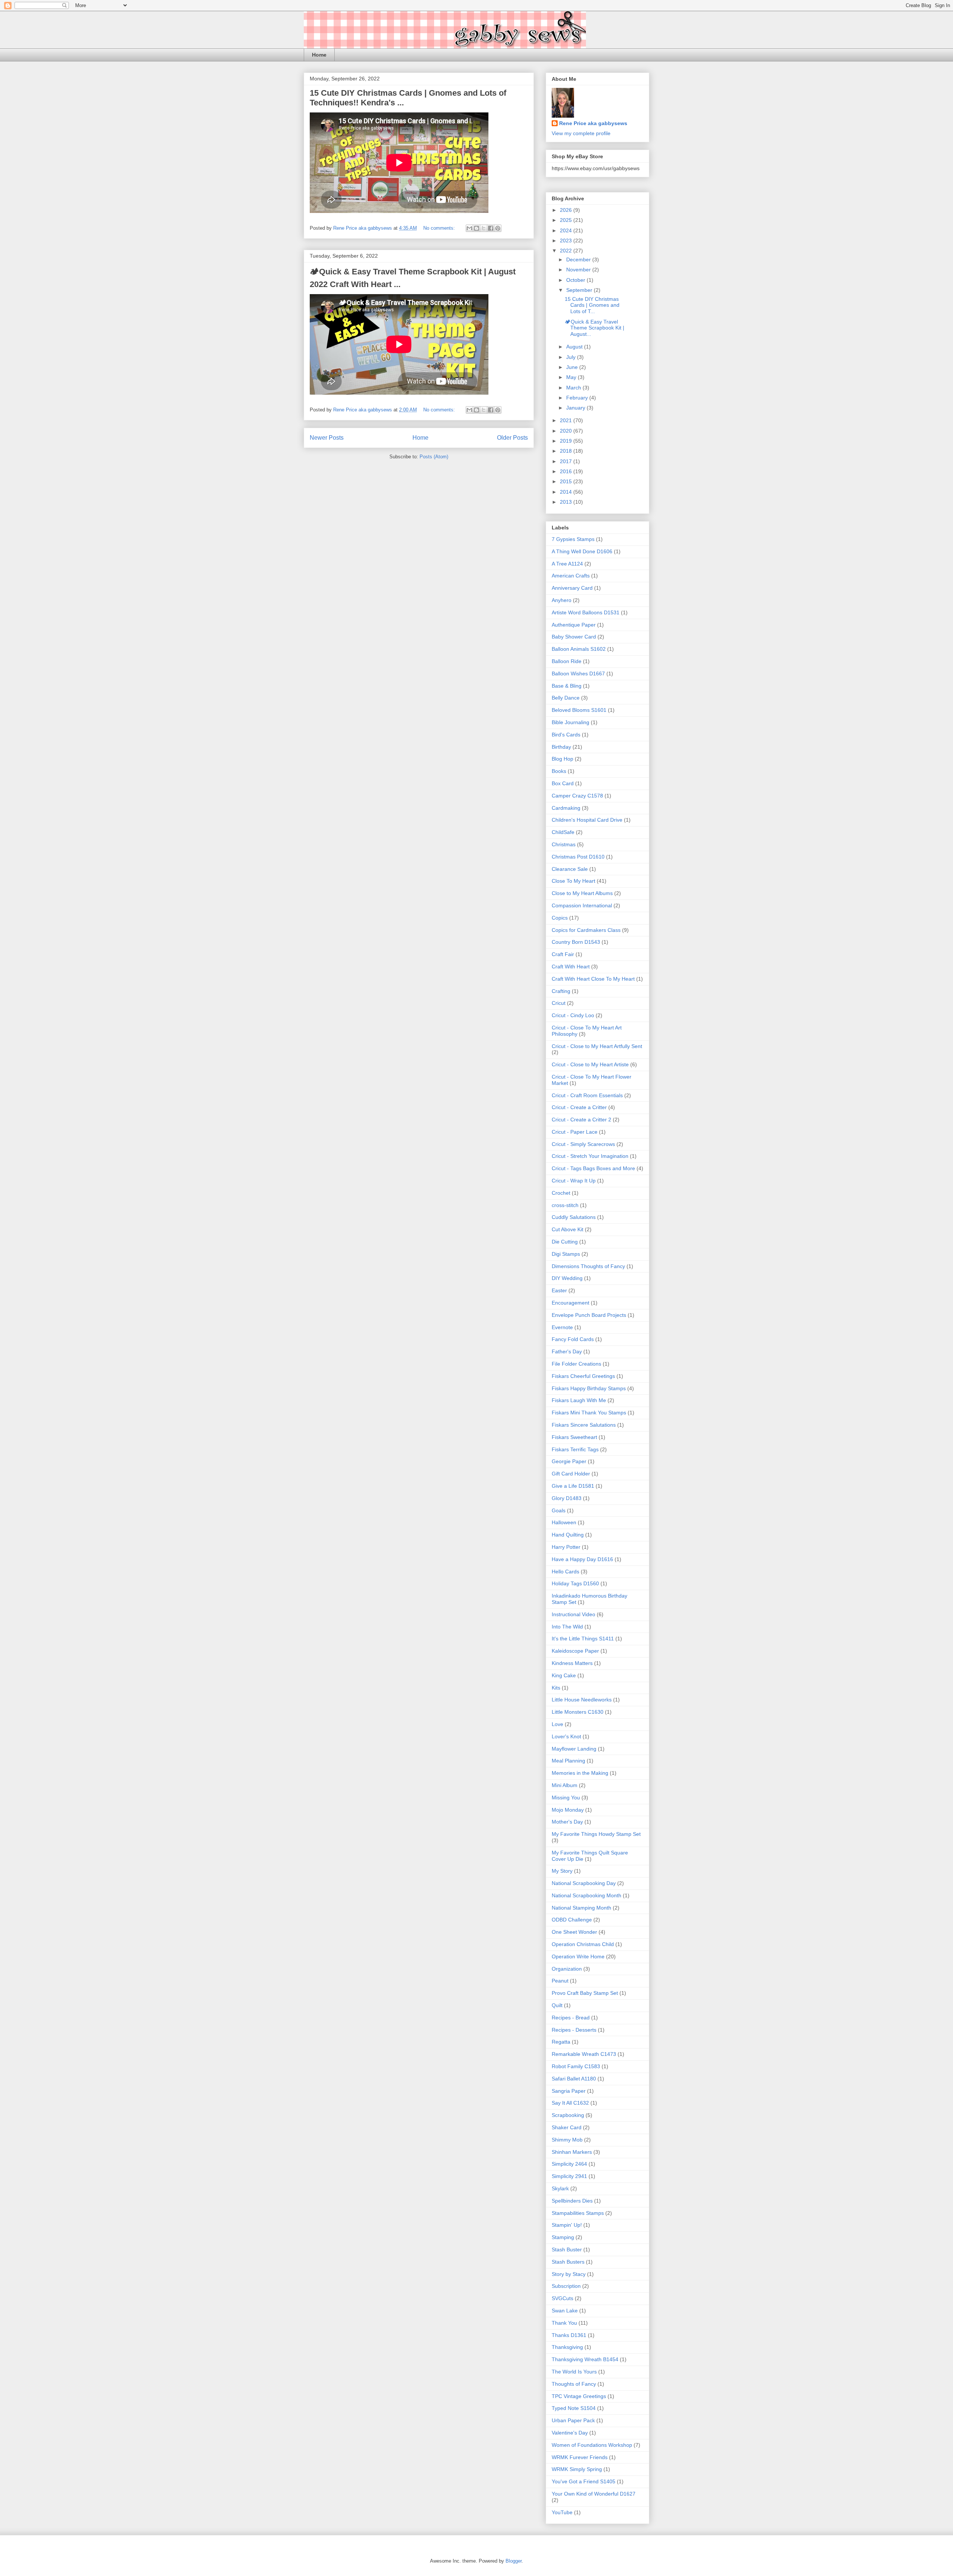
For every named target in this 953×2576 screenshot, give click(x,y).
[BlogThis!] (476, 228)
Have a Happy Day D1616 (582, 1559)
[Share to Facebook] (491, 228)
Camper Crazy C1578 (577, 796)
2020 (567, 431)
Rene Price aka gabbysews (593, 123)
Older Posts (512, 438)
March (574, 388)
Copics (560, 918)
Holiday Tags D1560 (575, 1583)
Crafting (561, 991)
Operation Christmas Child (583, 1944)
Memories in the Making (580, 1773)
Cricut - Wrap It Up (574, 1181)
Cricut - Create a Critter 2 (581, 1120)
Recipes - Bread (571, 2018)
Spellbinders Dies (572, 2201)
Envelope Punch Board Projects (589, 1315)
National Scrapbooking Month (587, 1895)
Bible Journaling (570, 722)
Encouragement (570, 1303)
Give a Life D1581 (573, 1486)
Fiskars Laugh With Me (579, 1400)
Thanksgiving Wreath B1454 (585, 2359)
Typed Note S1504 (574, 2408)
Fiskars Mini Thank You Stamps (589, 1413)
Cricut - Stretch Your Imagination (590, 1156)
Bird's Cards (566, 735)
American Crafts (571, 576)
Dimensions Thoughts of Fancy (588, 1266)
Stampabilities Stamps (578, 2213)
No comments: (440, 228)
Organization (567, 1969)
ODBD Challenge (572, 1920)
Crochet (561, 1193)
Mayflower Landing (574, 1749)
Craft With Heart (571, 967)
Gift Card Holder (571, 1474)
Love (557, 1724)
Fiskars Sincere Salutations (584, 1425)
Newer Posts (327, 438)
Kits (556, 1688)
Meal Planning (568, 1761)
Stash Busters (568, 2262)
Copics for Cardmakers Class (586, 930)
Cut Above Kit (568, 1229)
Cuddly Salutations (574, 1217)
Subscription (566, 2286)
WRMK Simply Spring (577, 2469)
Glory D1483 (567, 1498)
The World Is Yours (574, 2372)
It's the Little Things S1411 (583, 1639)
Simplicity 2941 (569, 2176)
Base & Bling (567, 686)
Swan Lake (565, 2311)
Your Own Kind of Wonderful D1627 (594, 2494)
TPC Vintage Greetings (579, 2396)
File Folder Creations (576, 1364)
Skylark (560, 2188)
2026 (567, 210)
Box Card (563, 783)
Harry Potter (566, 1547)
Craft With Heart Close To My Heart (593, 979)
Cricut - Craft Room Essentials (587, 1095)
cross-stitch (565, 1205)
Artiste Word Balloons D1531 (586, 612)
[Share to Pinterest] (498, 228)
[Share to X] (484, 228)
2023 (567, 241)
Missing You (566, 1798)
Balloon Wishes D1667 (578, 674)
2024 (567, 230)
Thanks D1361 (569, 2335)
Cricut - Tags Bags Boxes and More (593, 1168)
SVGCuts (562, 2298)
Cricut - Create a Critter (579, 1107)
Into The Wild (567, 1627)
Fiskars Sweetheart (574, 1437)
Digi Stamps (566, 1254)
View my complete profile (581, 133)
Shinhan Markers (572, 2152)
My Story (562, 1871)
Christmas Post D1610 (578, 857)
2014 (567, 492)
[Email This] (469, 228)
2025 (567, 220)
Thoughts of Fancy (574, 2384)
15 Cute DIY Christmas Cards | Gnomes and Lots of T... (592, 305)
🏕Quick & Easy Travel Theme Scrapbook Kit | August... (595, 328)
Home (319, 55)
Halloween (564, 1522)
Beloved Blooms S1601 (579, 710)
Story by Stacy (569, 2274)
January (576, 408)
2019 (567, 441)
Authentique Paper (574, 625)
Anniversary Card (572, 588)
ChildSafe (563, 832)
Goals (559, 1510)
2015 (567, 481)
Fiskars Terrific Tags (575, 1449)
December (579, 259)
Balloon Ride (567, 661)
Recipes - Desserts (574, 2030)
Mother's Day (567, 1822)
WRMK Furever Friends (580, 2457)
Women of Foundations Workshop (592, 2445)
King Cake (564, 1675)
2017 (567, 461)
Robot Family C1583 (576, 2066)
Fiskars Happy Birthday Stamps (589, 1388)
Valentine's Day (570, 2433)
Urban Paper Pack (573, 2420)
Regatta (561, 2042)
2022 (567, 251)
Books (559, 771)
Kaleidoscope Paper (575, 1651)
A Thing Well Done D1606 (582, 551)
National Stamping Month (581, 1908)
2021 (567, 420)
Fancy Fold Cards (573, 1339)
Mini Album (565, 1785)
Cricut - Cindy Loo (573, 1015)
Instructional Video (573, 1614)
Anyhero (562, 600)
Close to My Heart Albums (582, 893)
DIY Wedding (567, 1278)
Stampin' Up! (567, 2225)
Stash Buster (567, 2249)
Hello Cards (565, 1572)
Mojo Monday (568, 1810)
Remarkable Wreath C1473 (584, 2054)
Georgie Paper (569, 1461)
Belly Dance (566, 698)
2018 (567, 451)
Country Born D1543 (576, 942)
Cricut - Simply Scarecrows (583, 1144)
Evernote (562, 1327)
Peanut (560, 1981)
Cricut (559, 1003)
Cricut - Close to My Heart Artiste (590, 1064)
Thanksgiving (567, 2347)
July (572, 357)
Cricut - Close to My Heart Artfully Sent (597, 1046)
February (578, 398)
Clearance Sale (570, 869)
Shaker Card (567, 2127)
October (576, 280)
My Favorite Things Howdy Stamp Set (596, 1834)
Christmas (564, 844)
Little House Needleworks (582, 1700)
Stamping (563, 2237)
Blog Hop (562, 759)
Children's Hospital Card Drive (587, 820)
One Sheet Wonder (574, 1932)
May (572, 377)
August (575, 347)
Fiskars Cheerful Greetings (583, 1376)
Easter (559, 1290)
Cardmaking (566, 808)
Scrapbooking (568, 2115)
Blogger (514, 2561)
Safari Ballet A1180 (574, 2079)
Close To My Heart (573, 881)
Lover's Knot (566, 1736)
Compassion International (582, 905)
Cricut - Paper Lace (575, 1132)
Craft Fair (563, 954)
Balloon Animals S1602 (579, 649)
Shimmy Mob (567, 2140)
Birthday (561, 747)
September (580, 290)
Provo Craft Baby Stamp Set (585, 1993)
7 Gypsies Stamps (573, 539)
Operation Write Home (578, 1956)
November (579, 270)
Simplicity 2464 (569, 2164)
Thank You (564, 2323)
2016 (567, 471)
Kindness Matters (572, 1663)
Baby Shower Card (574, 637)
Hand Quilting (568, 1535)
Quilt (557, 2005)
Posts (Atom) (434, 457)
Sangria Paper (569, 2091)
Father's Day (567, 1351)
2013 (567, 502)
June (573, 367)
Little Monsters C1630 (578, 1712)
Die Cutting (565, 1242)
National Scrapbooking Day (584, 1883)
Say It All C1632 (570, 2103)
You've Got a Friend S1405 (584, 2481)
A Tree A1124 (567, 564)
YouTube (562, 2512)
